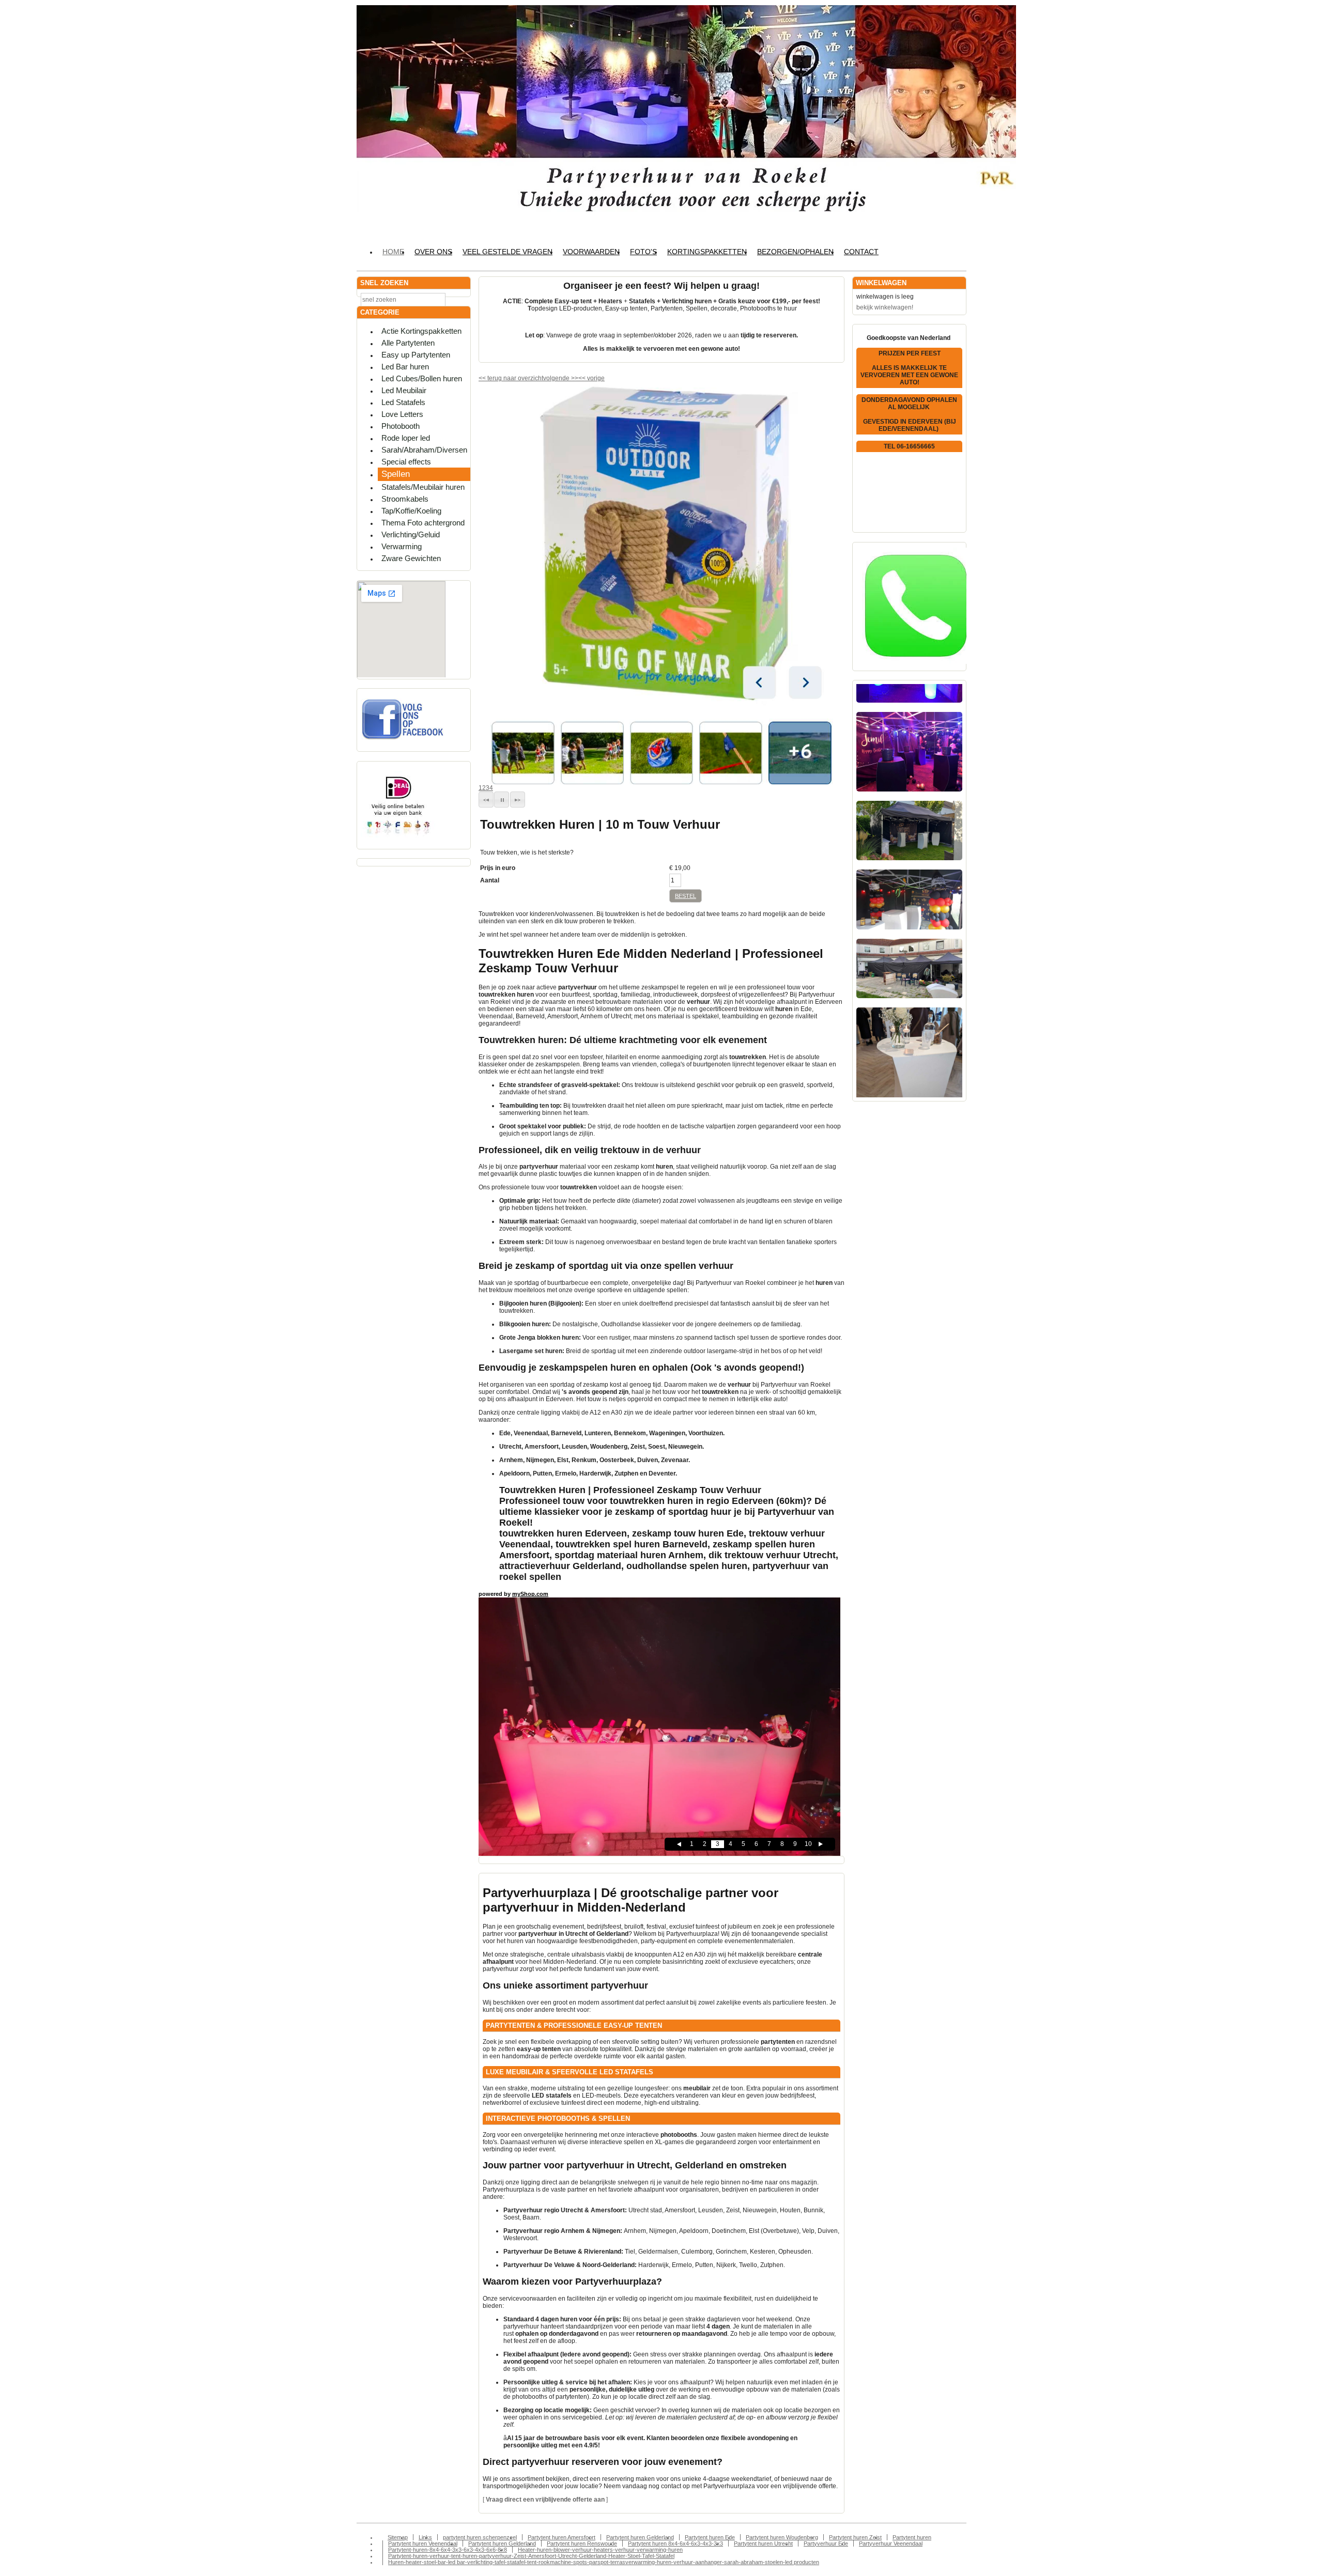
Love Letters (402, 414)
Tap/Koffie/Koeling (411, 511)
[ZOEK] (460, 299)
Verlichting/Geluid (411, 534)
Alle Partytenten (408, 343)
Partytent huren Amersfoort (561, 2537)
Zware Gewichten (411, 558)
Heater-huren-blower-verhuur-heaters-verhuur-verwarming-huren (600, 2550)
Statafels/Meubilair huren (423, 487)
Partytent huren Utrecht (763, 2543)
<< (583, 378)
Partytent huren (912, 2537)
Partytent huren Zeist (855, 2537)
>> (574, 378)
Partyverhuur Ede (826, 2543)
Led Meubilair (404, 390)
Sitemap (398, 2537)
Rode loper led (406, 438)
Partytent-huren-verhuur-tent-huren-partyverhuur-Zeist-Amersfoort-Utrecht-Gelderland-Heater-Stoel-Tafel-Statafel (531, 2556)
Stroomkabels (405, 499)
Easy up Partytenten (416, 355)
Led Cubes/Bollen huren (422, 378)
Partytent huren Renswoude (582, 2543)
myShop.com (530, 1594)
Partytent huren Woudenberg (782, 2537)
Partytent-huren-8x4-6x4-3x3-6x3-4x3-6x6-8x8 (448, 2550)
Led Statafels (403, 402)
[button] (486, 800)
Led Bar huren (405, 367)
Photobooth (401, 426)
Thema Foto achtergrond (423, 523)
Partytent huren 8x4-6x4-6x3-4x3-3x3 (675, 2543)
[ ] (545, 2500)
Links (425, 2537)
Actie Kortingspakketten (421, 331)
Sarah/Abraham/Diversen (424, 450)
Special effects (406, 462)
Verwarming (402, 546)
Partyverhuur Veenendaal (891, 2543)
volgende (561, 378)
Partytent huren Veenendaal (423, 2543)
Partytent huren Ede (710, 2537)
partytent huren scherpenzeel (480, 2537)
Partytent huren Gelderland (640, 2537)
